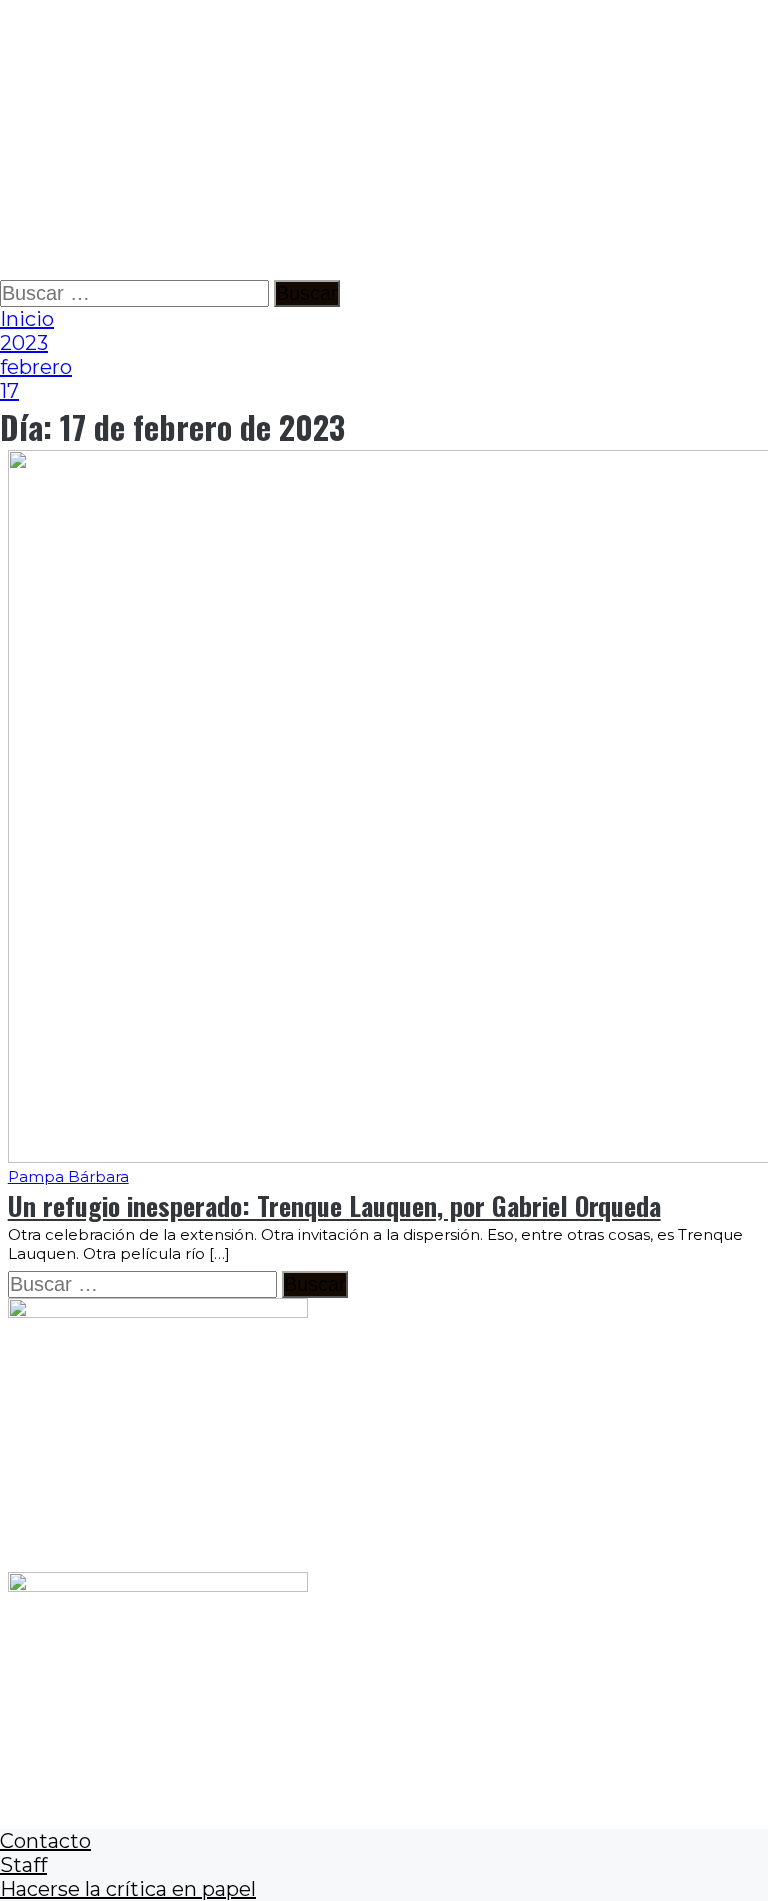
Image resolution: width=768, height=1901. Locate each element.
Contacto (45, 1841)
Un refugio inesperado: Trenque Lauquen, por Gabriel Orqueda (334, 1205)
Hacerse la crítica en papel (128, 1889)
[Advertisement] (384, 140)
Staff (23, 1865)
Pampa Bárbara (68, 1176)
